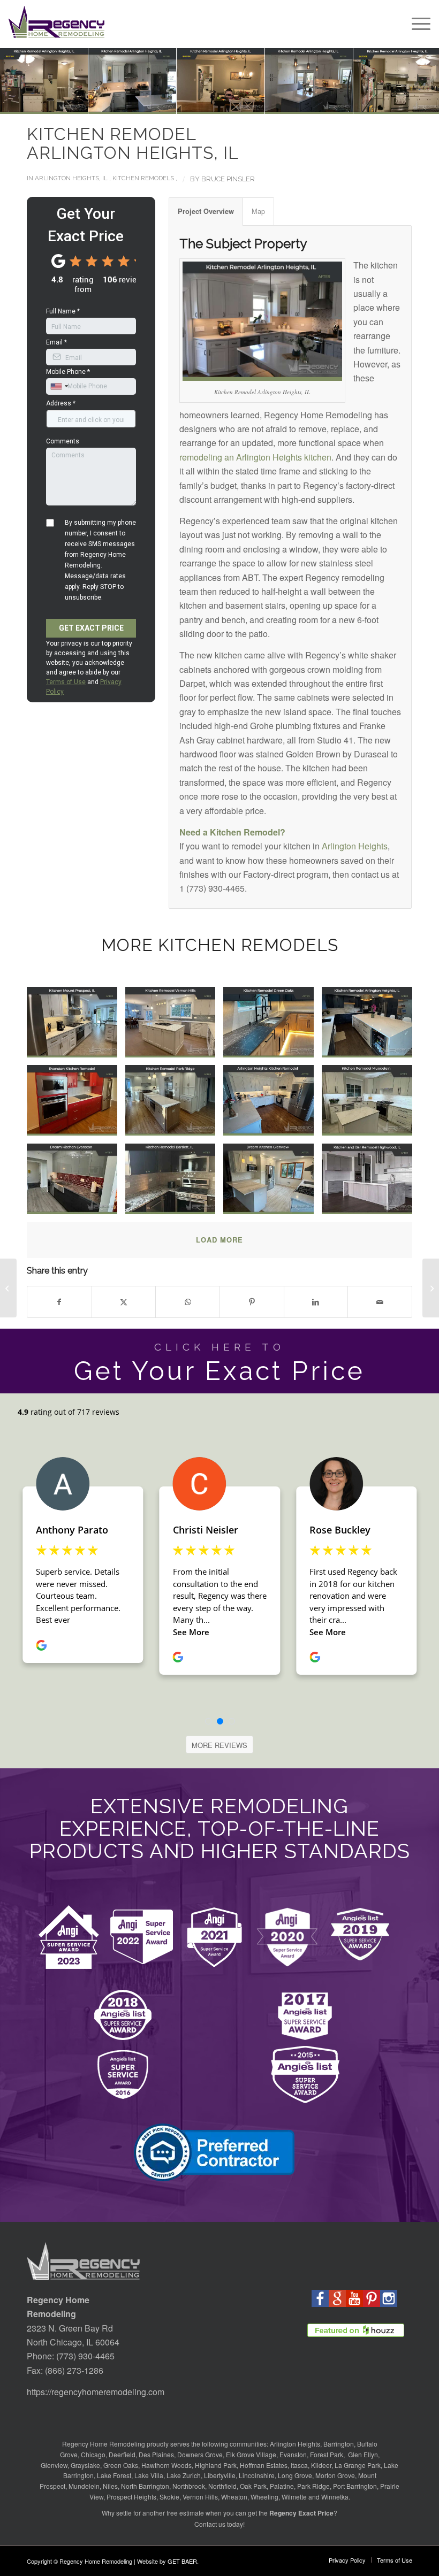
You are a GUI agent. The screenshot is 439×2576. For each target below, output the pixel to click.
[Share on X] (124, 1302)
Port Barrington (355, 2486)
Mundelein (84, 2486)
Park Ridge (313, 2486)
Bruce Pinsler (228, 179)
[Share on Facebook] (59, 1302)
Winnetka (335, 2497)
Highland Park (216, 2465)
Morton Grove (335, 2475)
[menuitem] (416, 24)
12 (249, 103)
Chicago (93, 2454)
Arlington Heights (355, 846)
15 (275, 103)
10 (232, 103)
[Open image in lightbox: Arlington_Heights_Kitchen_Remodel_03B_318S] (392, 76)
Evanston (293, 2454)
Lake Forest (114, 2475)
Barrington (339, 2444)
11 (241, 103)
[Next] (415, 81)
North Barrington (145, 2486)
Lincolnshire (257, 2475)
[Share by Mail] (380, 1302)
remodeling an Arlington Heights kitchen (255, 457)
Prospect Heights (131, 2497)
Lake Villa (149, 2475)
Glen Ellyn (362, 2454)
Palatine (282, 2486)
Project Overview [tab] (206, 211)
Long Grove (295, 2475)
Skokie (169, 2497)
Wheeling (264, 2497)
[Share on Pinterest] (252, 1302)
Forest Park (327, 2454)
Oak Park (253, 2486)
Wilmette (294, 2497)
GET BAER (182, 2561)
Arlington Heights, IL (71, 178)
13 (258, 103)
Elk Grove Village (251, 2454)
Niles (110, 2486)
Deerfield (122, 2454)
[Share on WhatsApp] (188, 1302)
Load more (219, 1240)
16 (284, 103)
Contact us (210, 2524)
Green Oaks (121, 2465)
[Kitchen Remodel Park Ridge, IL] (431, 1288)
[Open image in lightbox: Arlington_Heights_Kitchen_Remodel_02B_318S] (215, 76)
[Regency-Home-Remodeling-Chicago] (56, 24)
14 (267, 103)
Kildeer (321, 2465)
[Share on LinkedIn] (316, 1302)
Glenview (54, 2465)
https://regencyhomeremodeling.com (96, 2392)
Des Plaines (156, 2454)
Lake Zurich (184, 2475)
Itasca (299, 2465)
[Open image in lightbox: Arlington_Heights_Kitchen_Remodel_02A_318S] (304, 76)
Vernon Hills (200, 2497)
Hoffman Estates (264, 2465)
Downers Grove (200, 2454)
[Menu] (416, 24)
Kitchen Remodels (143, 178)
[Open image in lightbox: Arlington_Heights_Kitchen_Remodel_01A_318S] (127, 76)
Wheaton (234, 2497)
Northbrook (189, 2486)
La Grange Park (358, 2465)
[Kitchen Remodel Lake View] (8, 1288)
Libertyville (220, 2475)
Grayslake (85, 2465)
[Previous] (24, 81)
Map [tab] (258, 211)
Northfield (222, 2486)
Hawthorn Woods (166, 2465)
